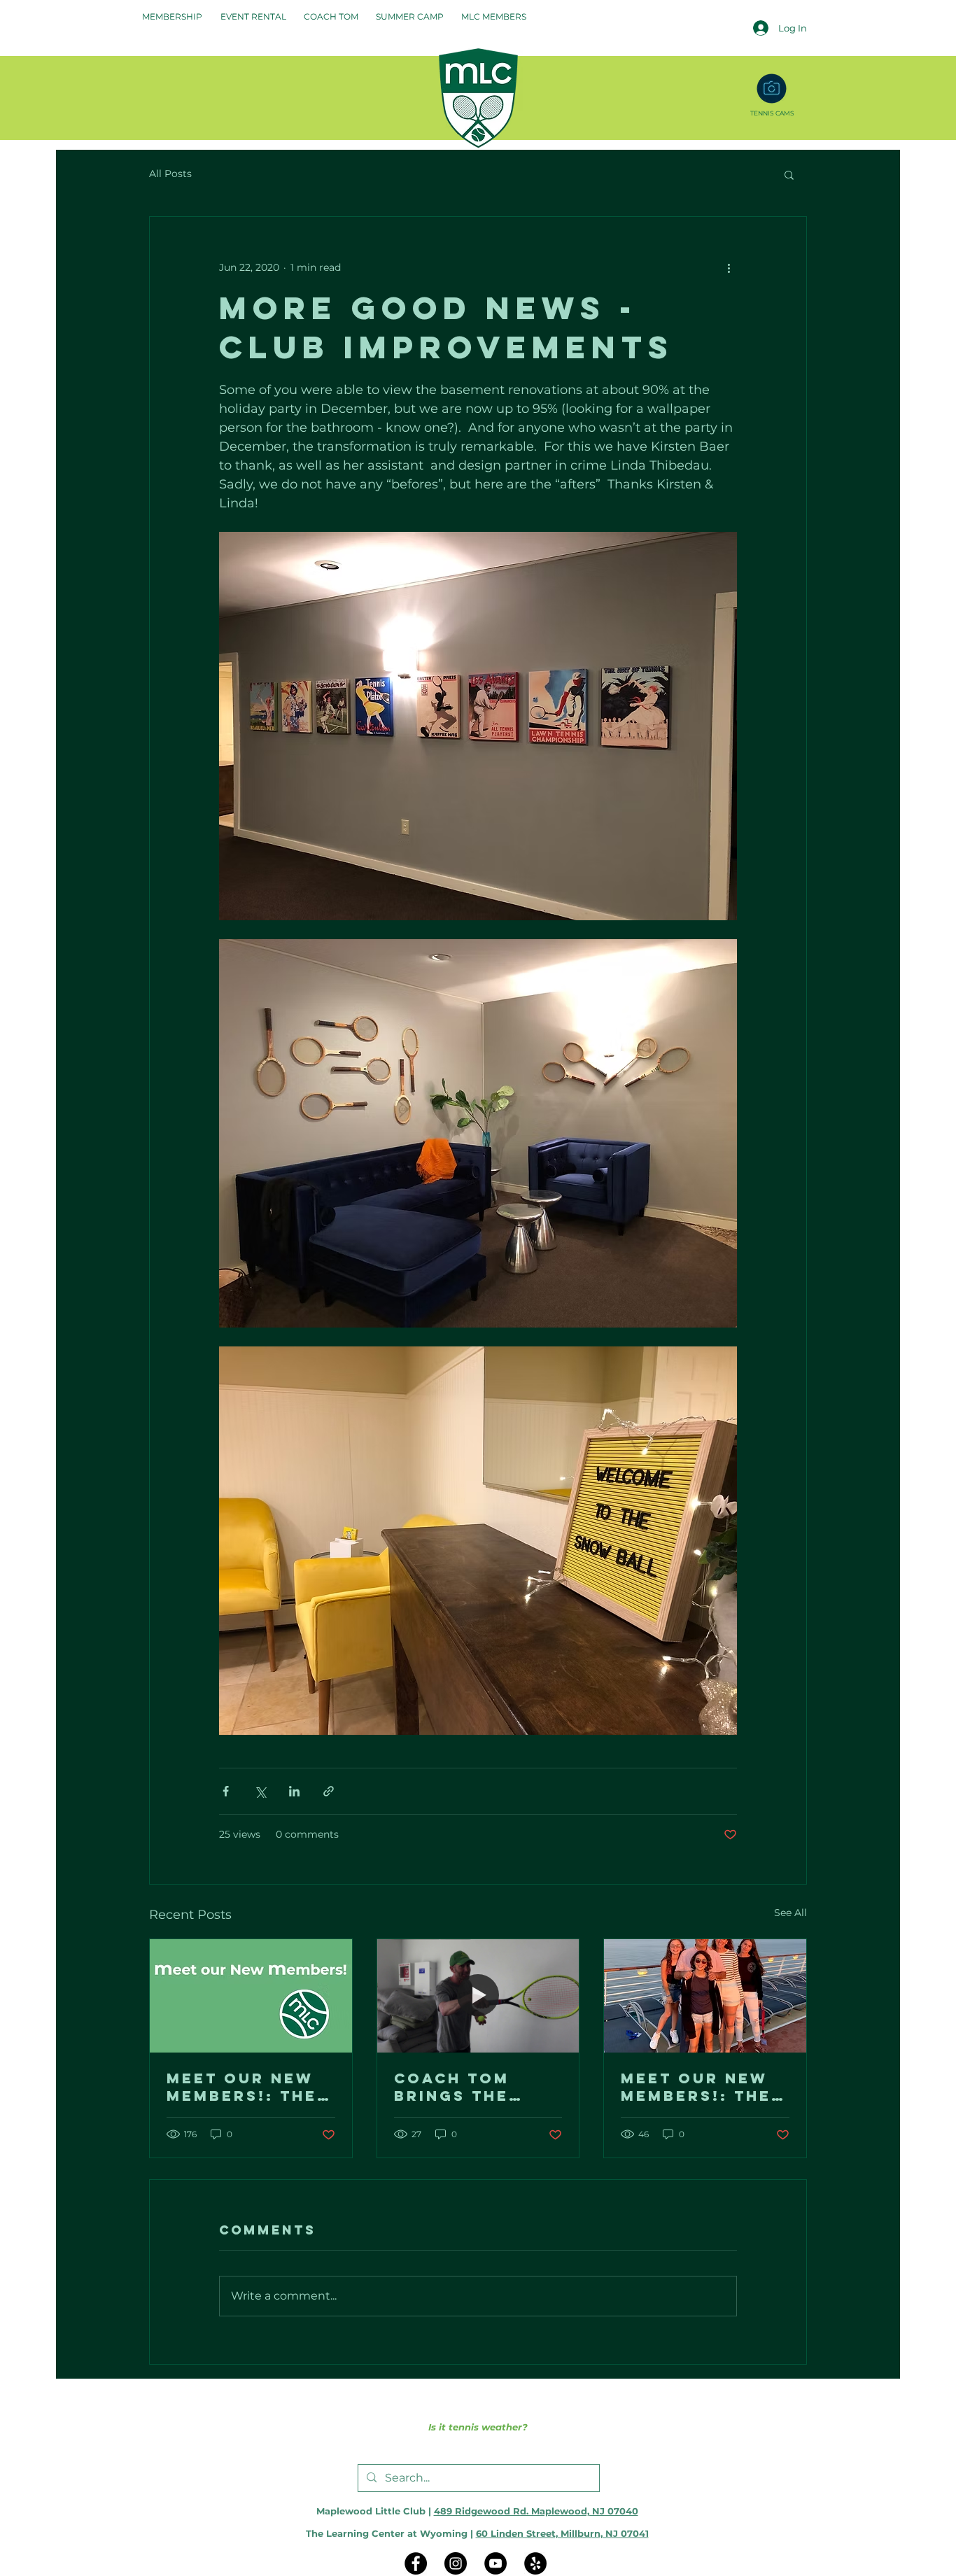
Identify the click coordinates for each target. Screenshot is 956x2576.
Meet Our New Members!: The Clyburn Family (247, 2087)
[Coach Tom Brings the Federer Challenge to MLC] (478, 1996)
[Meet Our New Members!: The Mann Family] (705, 1996)
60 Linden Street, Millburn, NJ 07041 (562, 2533)
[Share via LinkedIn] (294, 1791)
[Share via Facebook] (226, 1791)
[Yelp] (535, 2563)
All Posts (170, 174)
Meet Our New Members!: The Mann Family (696, 2087)
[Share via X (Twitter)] (260, 1791)
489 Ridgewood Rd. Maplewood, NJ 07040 (536, 2511)
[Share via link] (329, 1791)
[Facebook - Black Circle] (416, 2563)
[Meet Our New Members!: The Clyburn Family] (251, 1996)
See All (790, 1913)
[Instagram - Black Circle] (456, 2563)
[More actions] (729, 267)
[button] (789, 174)
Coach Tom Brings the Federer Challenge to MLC (467, 2087)
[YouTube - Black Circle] (495, 2563)
